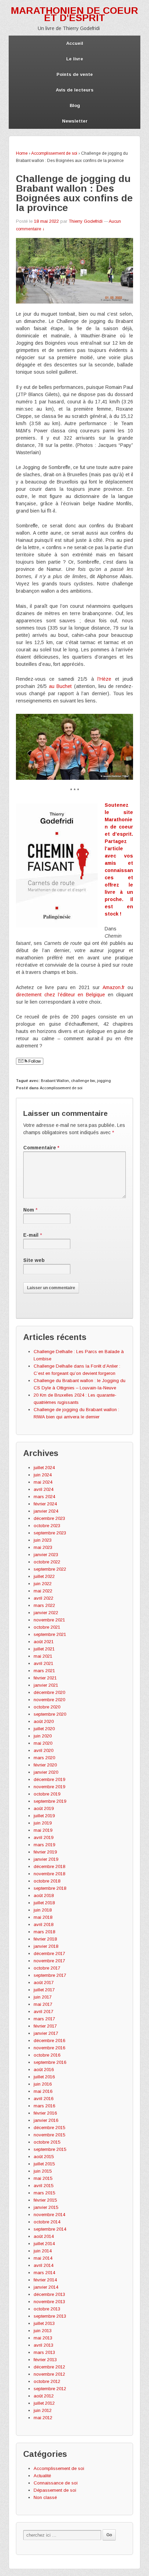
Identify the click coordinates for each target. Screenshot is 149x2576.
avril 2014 (43, 2265)
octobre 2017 (47, 1968)
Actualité (42, 2476)
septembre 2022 (50, 1569)
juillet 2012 (44, 2403)
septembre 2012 (50, 2389)
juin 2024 (43, 1475)
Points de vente (75, 74)
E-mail (31, 1235)
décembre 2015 (49, 2128)
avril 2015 (43, 2186)
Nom (29, 1210)
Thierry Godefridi (86, 221)
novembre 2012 (49, 2374)
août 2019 (44, 1808)
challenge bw (83, 1081)
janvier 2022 (46, 1613)
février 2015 (45, 2200)
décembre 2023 (49, 1518)
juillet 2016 (44, 2077)
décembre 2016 (49, 2041)
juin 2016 (43, 2084)
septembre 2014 (50, 2229)
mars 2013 (44, 2352)
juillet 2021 (44, 1649)
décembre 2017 (49, 1953)
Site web (34, 1260)
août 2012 (44, 2396)
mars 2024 (44, 1497)
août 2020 (44, 1721)
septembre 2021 (50, 1634)
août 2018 (44, 1895)
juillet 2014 (44, 2244)
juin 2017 (43, 1997)
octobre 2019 (47, 1794)
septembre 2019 (50, 1801)
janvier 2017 (46, 2033)
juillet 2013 (44, 2323)
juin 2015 (43, 2171)
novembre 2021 (49, 1620)
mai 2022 (43, 1591)
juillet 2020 (44, 1729)
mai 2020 (43, 1743)
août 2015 (44, 2157)
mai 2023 (43, 1547)
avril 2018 (43, 1924)
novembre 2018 (49, 1874)
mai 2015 (43, 2178)
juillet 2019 (44, 1816)
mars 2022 (44, 1605)
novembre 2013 (49, 2302)
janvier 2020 (46, 1772)
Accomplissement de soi (54, 153)
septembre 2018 (50, 1888)
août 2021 (44, 1642)
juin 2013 (43, 2331)
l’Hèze (104, 679)
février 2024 (45, 1504)
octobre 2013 (47, 2309)
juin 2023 (43, 1540)
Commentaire (41, 1148)
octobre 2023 (47, 1526)
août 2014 (44, 2236)
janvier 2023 (46, 1555)
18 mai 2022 (46, 221)
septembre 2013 (50, 2316)
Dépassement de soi (55, 2490)
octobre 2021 (47, 1627)
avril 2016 (43, 2099)
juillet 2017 (44, 1990)
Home (22, 153)
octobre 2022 (47, 1562)
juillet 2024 (44, 1468)
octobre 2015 (47, 2142)
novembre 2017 (49, 1961)
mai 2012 (43, 2418)
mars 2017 (44, 2019)
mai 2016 (43, 2091)
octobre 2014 (47, 2222)
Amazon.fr (114, 987)
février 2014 (45, 2280)
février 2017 (45, 2026)
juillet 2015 (44, 2164)
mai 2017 (43, 2004)
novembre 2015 (49, 2135)
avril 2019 (43, 1837)
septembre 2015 (50, 2149)
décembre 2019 (49, 1779)
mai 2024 (43, 1482)
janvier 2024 (46, 1511)
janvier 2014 (46, 2287)
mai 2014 (43, 2258)
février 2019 (45, 1852)
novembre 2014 (49, 2215)
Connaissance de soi (56, 2483)
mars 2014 (44, 2273)
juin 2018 (43, 1910)
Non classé (45, 2497)
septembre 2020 (50, 1714)
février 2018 (45, 1939)
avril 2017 (43, 2012)
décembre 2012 (49, 2367)
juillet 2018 (44, 1903)
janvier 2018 (46, 1946)
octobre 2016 (47, 2055)
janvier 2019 (46, 1859)
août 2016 (44, 2070)
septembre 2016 (50, 2062)
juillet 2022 (44, 1576)
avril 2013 (43, 2345)
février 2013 (45, 2360)
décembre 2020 (49, 1692)
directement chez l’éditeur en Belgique (60, 995)
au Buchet (60, 686)
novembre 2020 (49, 1700)
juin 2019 (43, 1823)
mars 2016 (44, 2106)
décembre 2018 (49, 1866)
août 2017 (44, 1983)
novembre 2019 (49, 1787)
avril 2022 (43, 1598)
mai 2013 (43, 2338)
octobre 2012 (47, 2381)
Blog (75, 106)
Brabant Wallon (55, 1081)
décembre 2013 (49, 2294)
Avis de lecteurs (75, 90)
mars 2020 (44, 1758)
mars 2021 (44, 1671)
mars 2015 (44, 2193)
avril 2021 (43, 1663)
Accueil (75, 43)
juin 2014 (43, 2251)
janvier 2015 (46, 2207)
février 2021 (45, 1678)
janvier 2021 (46, 1685)
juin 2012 (43, 2410)
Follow (34, 1061)
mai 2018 (43, 1917)
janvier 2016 (46, 2120)
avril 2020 (43, 1750)
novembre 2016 (49, 2048)
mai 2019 (43, 1830)
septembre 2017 (50, 1975)
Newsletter (75, 121)
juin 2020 (43, 1736)
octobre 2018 (47, 1881)
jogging (104, 1081)
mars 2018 (44, 1932)
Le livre (75, 59)
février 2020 (45, 1765)
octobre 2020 (47, 1707)
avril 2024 (43, 1489)
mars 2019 (44, 1845)
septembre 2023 (50, 1533)
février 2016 (45, 2113)
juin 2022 (43, 1584)
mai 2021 (43, 1656)
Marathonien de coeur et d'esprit (74, 14)
